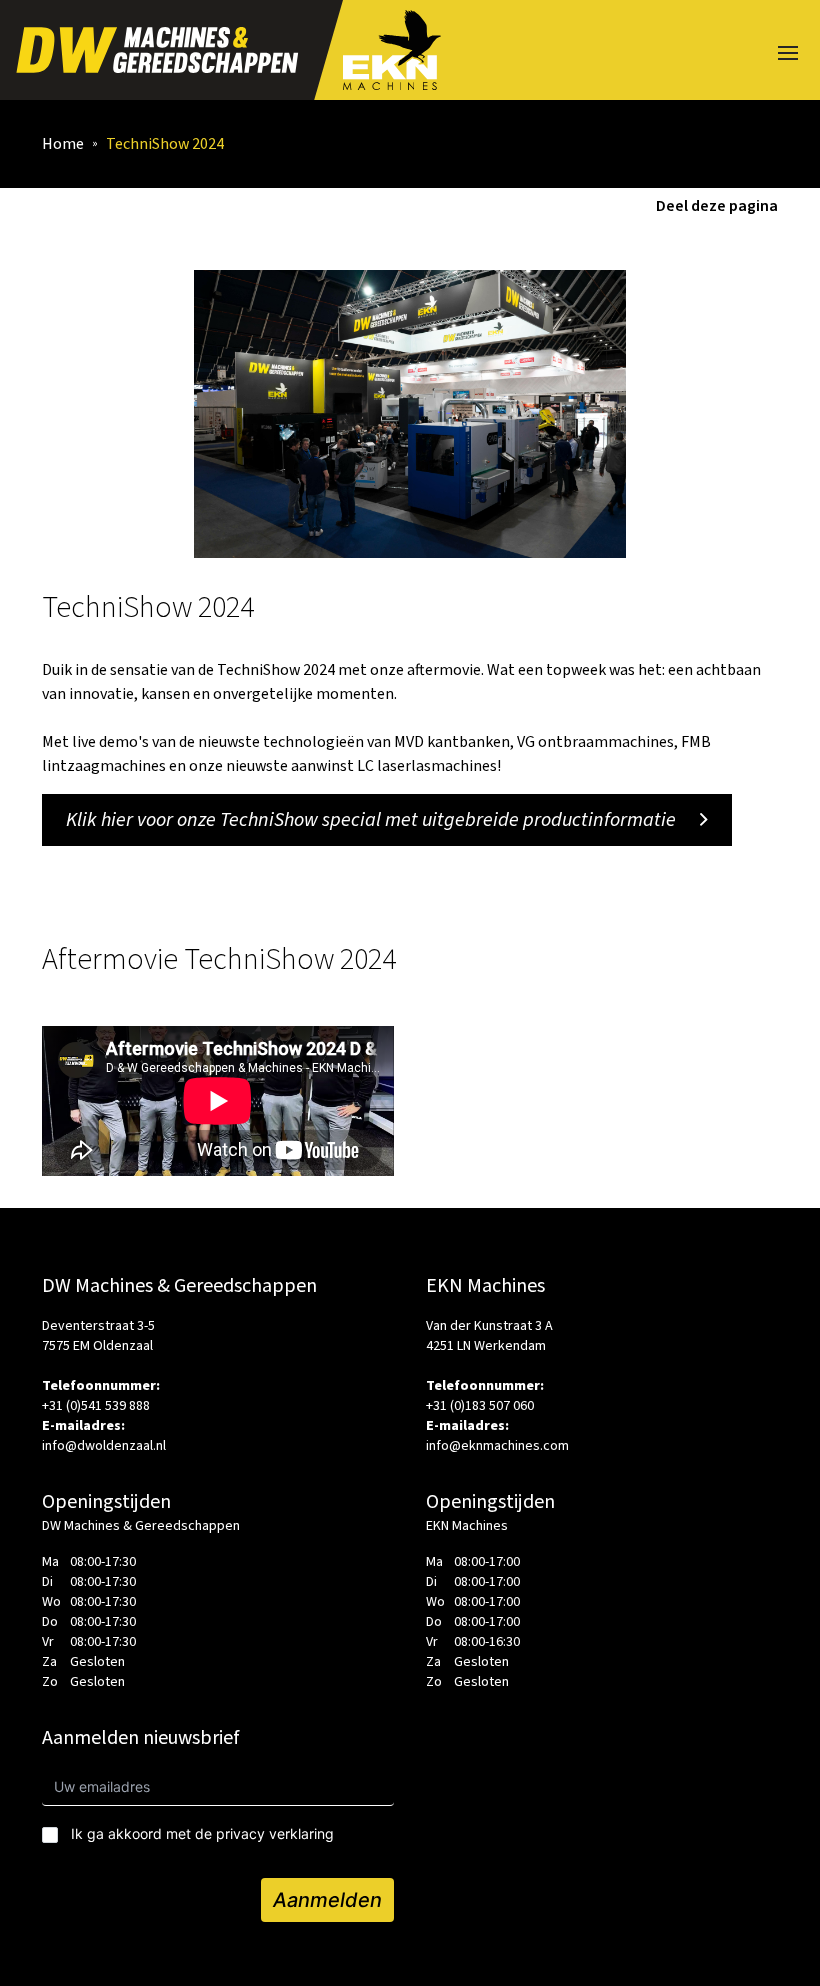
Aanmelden (327, 1900)
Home (63, 144)
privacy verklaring (275, 1833)
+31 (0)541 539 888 (96, 1406)
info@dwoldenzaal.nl (104, 1446)
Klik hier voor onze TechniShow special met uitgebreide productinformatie (371, 820)
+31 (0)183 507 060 (480, 1406)
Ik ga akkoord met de (202, 1833)
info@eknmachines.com (497, 1446)
